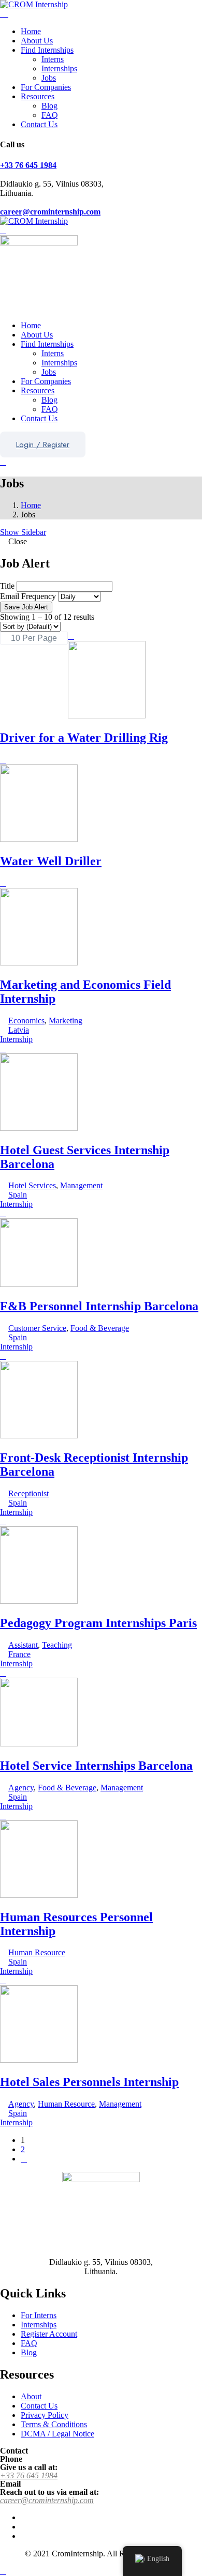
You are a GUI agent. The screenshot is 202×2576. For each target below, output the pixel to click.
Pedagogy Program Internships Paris (98, 1623)
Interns (53, 59)
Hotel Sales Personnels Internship (89, 2082)
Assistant (23, 1645)
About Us (37, 41)
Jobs (49, 78)
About (31, 2396)
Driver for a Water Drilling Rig (84, 738)
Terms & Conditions (54, 2424)
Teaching (57, 1645)
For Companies (46, 87)
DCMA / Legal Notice (57, 2434)
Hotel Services (32, 1185)
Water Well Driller (51, 861)
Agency (21, 1788)
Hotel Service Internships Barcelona (96, 1766)
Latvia (19, 1030)
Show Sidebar (23, 532)
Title (7, 586)
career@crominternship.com (50, 212)
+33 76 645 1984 (28, 165)
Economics (26, 1021)
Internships (59, 68)
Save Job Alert (26, 607)
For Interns (39, 2315)
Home (31, 31)
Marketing (66, 1021)
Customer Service (37, 1328)
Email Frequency (28, 596)
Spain (18, 1195)
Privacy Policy (45, 2415)
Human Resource (37, 1952)
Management (81, 1185)
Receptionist (28, 1493)
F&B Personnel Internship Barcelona (99, 1306)
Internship (16, 1039)
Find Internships (47, 50)
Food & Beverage (100, 1328)
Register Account (49, 2334)
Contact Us (39, 124)
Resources (38, 96)
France (19, 1654)
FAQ (50, 115)
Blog (49, 106)
